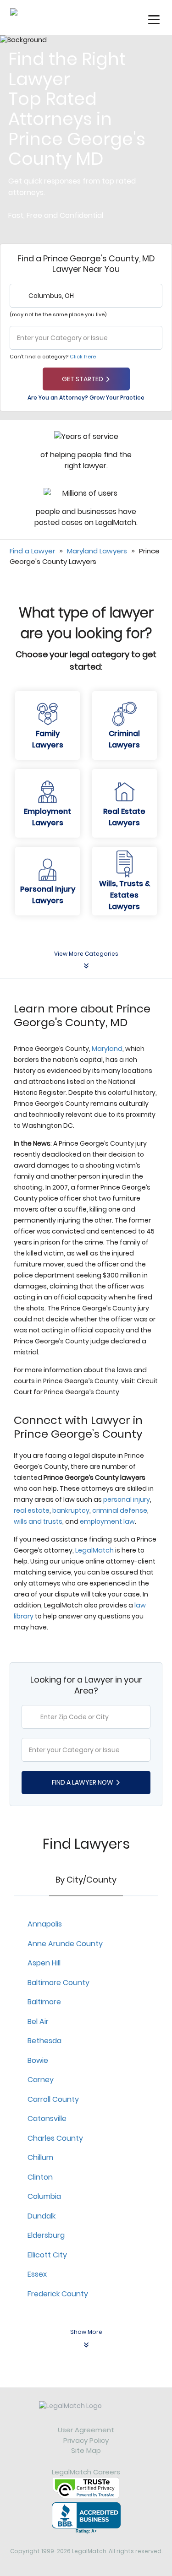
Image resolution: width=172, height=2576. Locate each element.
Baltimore (44, 2002)
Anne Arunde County (65, 1944)
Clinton (40, 2177)
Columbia (44, 2196)
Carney (41, 2080)
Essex (37, 2274)
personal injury (127, 1499)
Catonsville (47, 2119)
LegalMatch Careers (86, 2472)
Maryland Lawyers (97, 551)
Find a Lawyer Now (83, 1782)
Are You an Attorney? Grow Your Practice (86, 398)
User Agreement (86, 2430)
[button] (154, 20)
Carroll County (53, 2099)
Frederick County (58, 2294)
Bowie (38, 2060)
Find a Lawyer (32, 551)
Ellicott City (47, 2255)
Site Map (86, 2450)
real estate (32, 1510)
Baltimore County (58, 1983)
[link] (86, 2413)
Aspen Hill (44, 1963)
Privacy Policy (86, 2440)
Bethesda (44, 2041)
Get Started (83, 379)
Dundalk (42, 2216)
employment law (107, 1521)
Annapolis (45, 1924)
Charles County (55, 2138)
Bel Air (38, 2021)
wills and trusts (38, 1521)
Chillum (40, 2157)
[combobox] (86, 296)
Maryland (107, 1049)
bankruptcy (71, 1510)
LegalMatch (94, 1550)
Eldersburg (46, 2235)
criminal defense (120, 1510)
